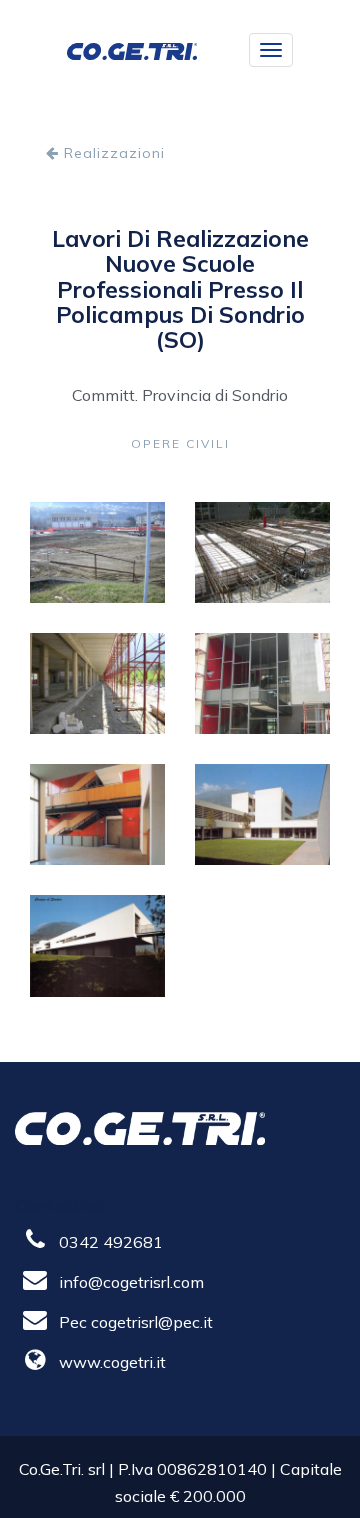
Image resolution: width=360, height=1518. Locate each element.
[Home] (132, 49)
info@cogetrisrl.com (131, 1282)
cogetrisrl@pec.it (152, 1322)
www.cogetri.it (112, 1362)
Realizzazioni (112, 153)
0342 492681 (111, 1242)
